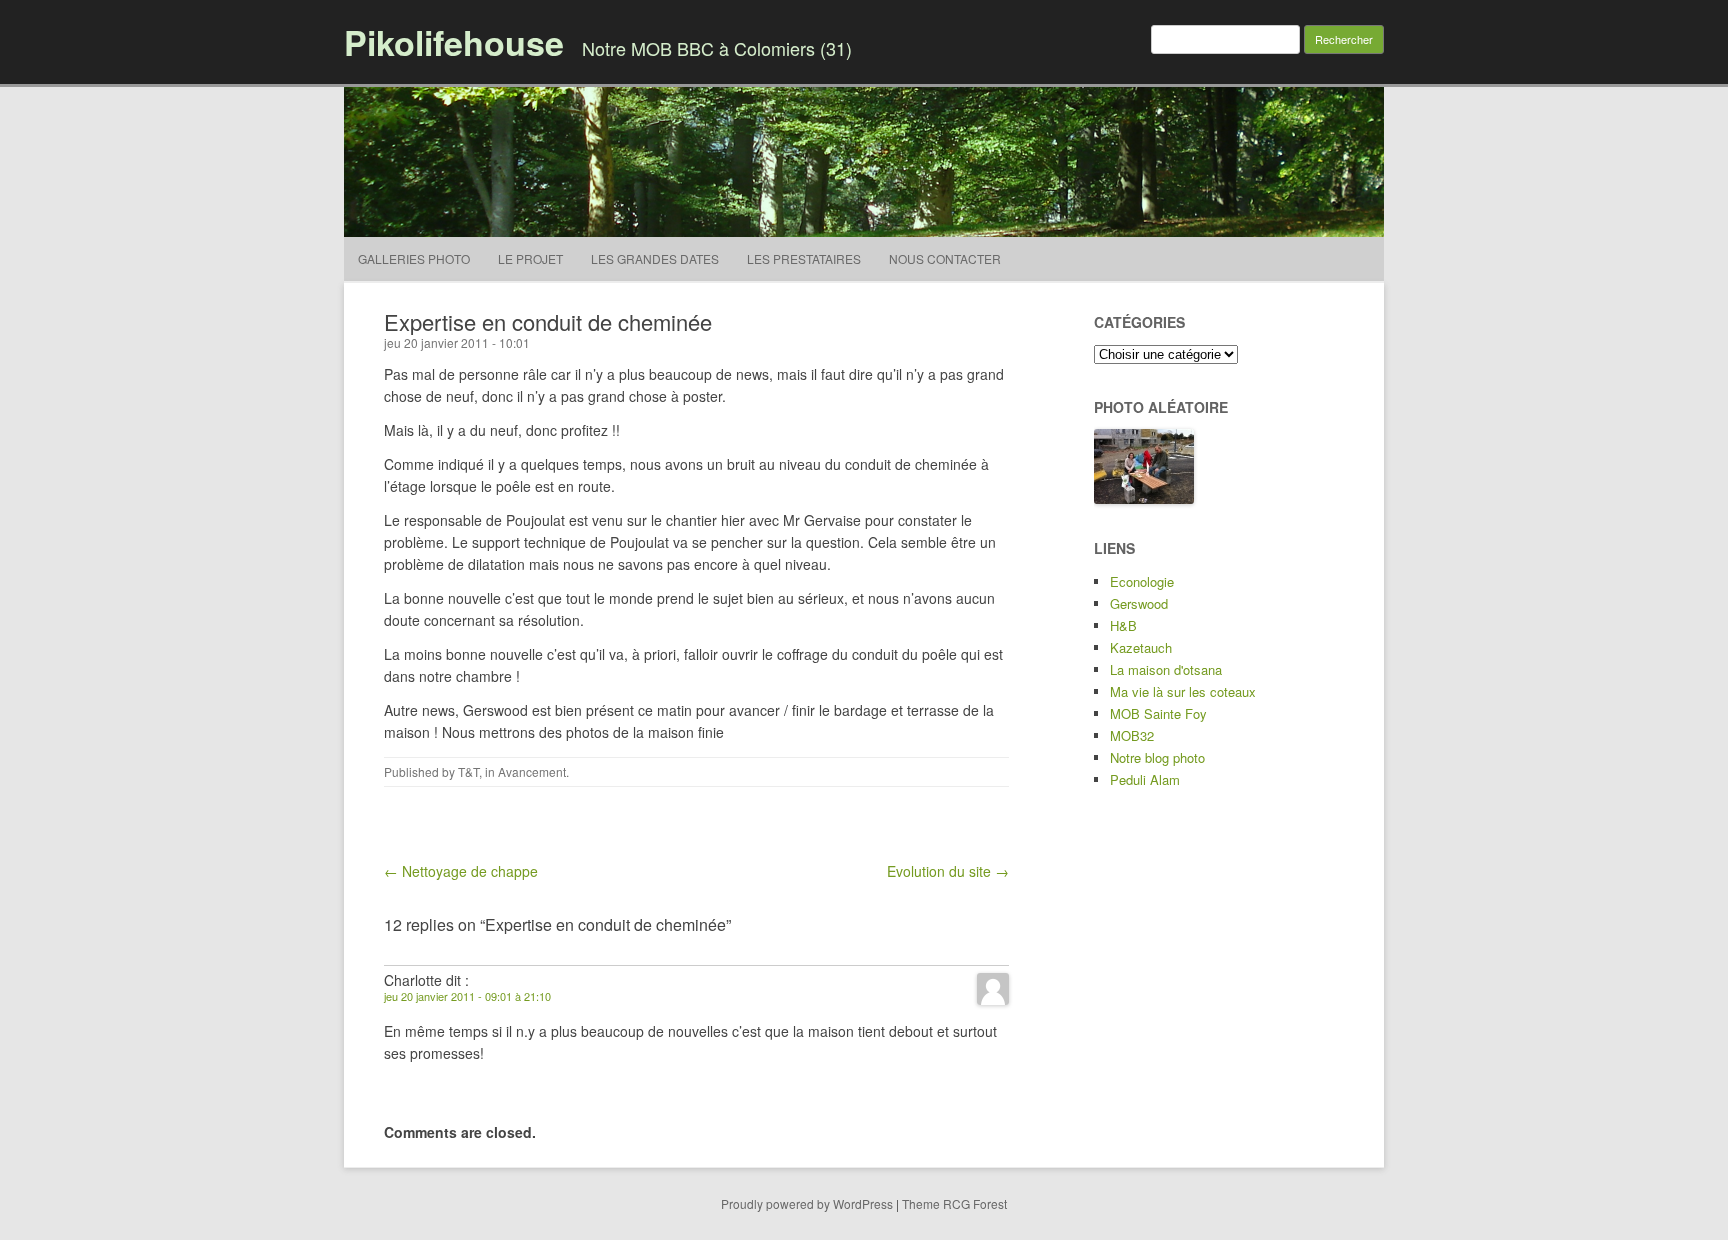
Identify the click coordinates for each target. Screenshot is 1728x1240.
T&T (468, 771)
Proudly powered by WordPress (807, 1203)
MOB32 (1132, 735)
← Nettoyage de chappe (461, 871)
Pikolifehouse (454, 42)
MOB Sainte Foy (1158, 713)
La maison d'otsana (1166, 669)
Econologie (1142, 581)
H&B (1123, 625)
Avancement (532, 771)
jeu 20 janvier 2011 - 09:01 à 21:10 (467, 996)
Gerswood (1139, 603)
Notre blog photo (1157, 757)
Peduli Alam (1145, 779)
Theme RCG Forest (954, 1203)
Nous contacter (945, 258)
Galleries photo (414, 258)
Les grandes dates (655, 258)
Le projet (530, 258)
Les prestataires (804, 258)
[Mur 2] (1144, 498)
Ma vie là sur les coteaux (1183, 691)
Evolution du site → (948, 871)
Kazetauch (1141, 647)
